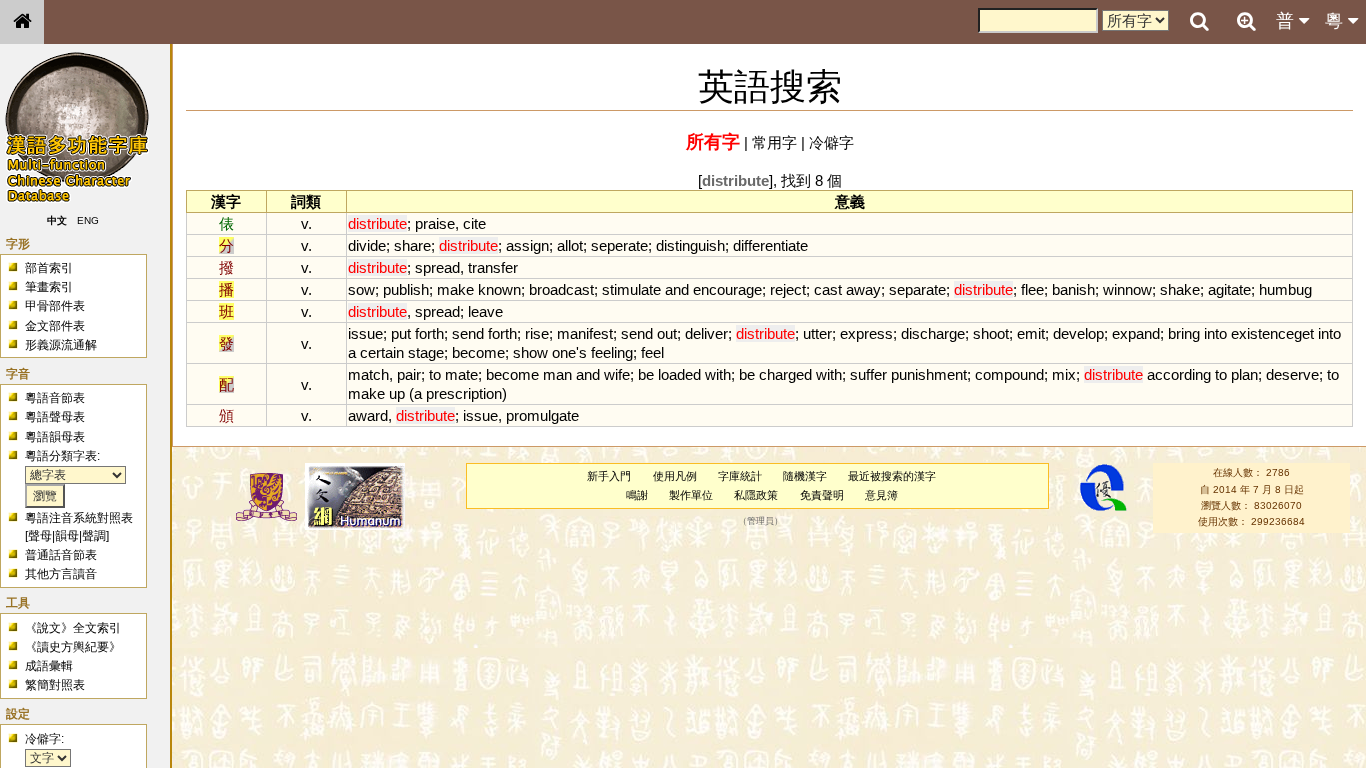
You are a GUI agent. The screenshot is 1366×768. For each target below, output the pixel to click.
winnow (1127, 289)
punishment (929, 374)
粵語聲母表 (55, 417)
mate (461, 374)
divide (367, 245)
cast (828, 289)
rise (537, 333)
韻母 (67, 536)
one (564, 352)
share (412, 245)
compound (1009, 374)
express (866, 333)
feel (652, 352)
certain (382, 352)
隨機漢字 (805, 476)
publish (406, 289)
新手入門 (609, 476)
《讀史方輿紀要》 (73, 647)
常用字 (774, 142)
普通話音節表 (61, 555)
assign (527, 245)
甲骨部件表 (55, 306)
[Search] (1199, 22)
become (478, 352)
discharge (933, 333)
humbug (1285, 289)
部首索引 (49, 268)
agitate (1229, 289)
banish (1073, 289)
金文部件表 (55, 326)
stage (426, 352)
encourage (727, 289)
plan (1244, 374)
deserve (1292, 374)
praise (435, 223)
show (530, 352)
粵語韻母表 (55, 437)
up (397, 393)
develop (1078, 333)
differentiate (770, 245)
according (1179, 374)
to (435, 374)
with (718, 374)
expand (1136, 333)
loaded (679, 374)
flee (1032, 289)
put (401, 333)
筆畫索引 (49, 287)
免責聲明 (822, 495)
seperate (619, 245)
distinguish (690, 245)
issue (365, 333)
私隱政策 (756, 495)
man (557, 374)
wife (617, 374)
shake (1180, 289)
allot (570, 245)
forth (429, 333)
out (667, 333)
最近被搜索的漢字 (892, 476)
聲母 (40, 536)
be (646, 374)
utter (817, 333)
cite (474, 223)
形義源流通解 (61, 345)
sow (361, 289)
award (368, 415)
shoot (991, 333)
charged (785, 374)
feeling (612, 352)
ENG (88, 220)
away (863, 289)
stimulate (631, 289)
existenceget (1272, 333)
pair (409, 374)
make (455, 289)
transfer (493, 267)
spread (437, 267)
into (1215, 333)
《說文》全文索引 (73, 628)
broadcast (561, 289)
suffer (868, 374)
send (468, 333)
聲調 (94, 536)
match (368, 374)
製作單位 (691, 495)
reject (788, 289)
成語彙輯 (49, 666)
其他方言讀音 (61, 574)
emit (1031, 333)
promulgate (542, 415)
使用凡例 (675, 476)
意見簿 (881, 495)
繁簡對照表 (55, 685)
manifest (585, 333)
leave (485, 311)
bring (1184, 333)
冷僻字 (831, 142)
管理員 (760, 522)
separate (917, 289)
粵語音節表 (55, 398)
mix (1064, 374)
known (499, 289)
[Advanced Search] (1246, 21)
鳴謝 (637, 495)
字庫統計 (740, 476)
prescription (464, 393)
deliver (706, 333)
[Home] (22, 22)
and (677, 289)
